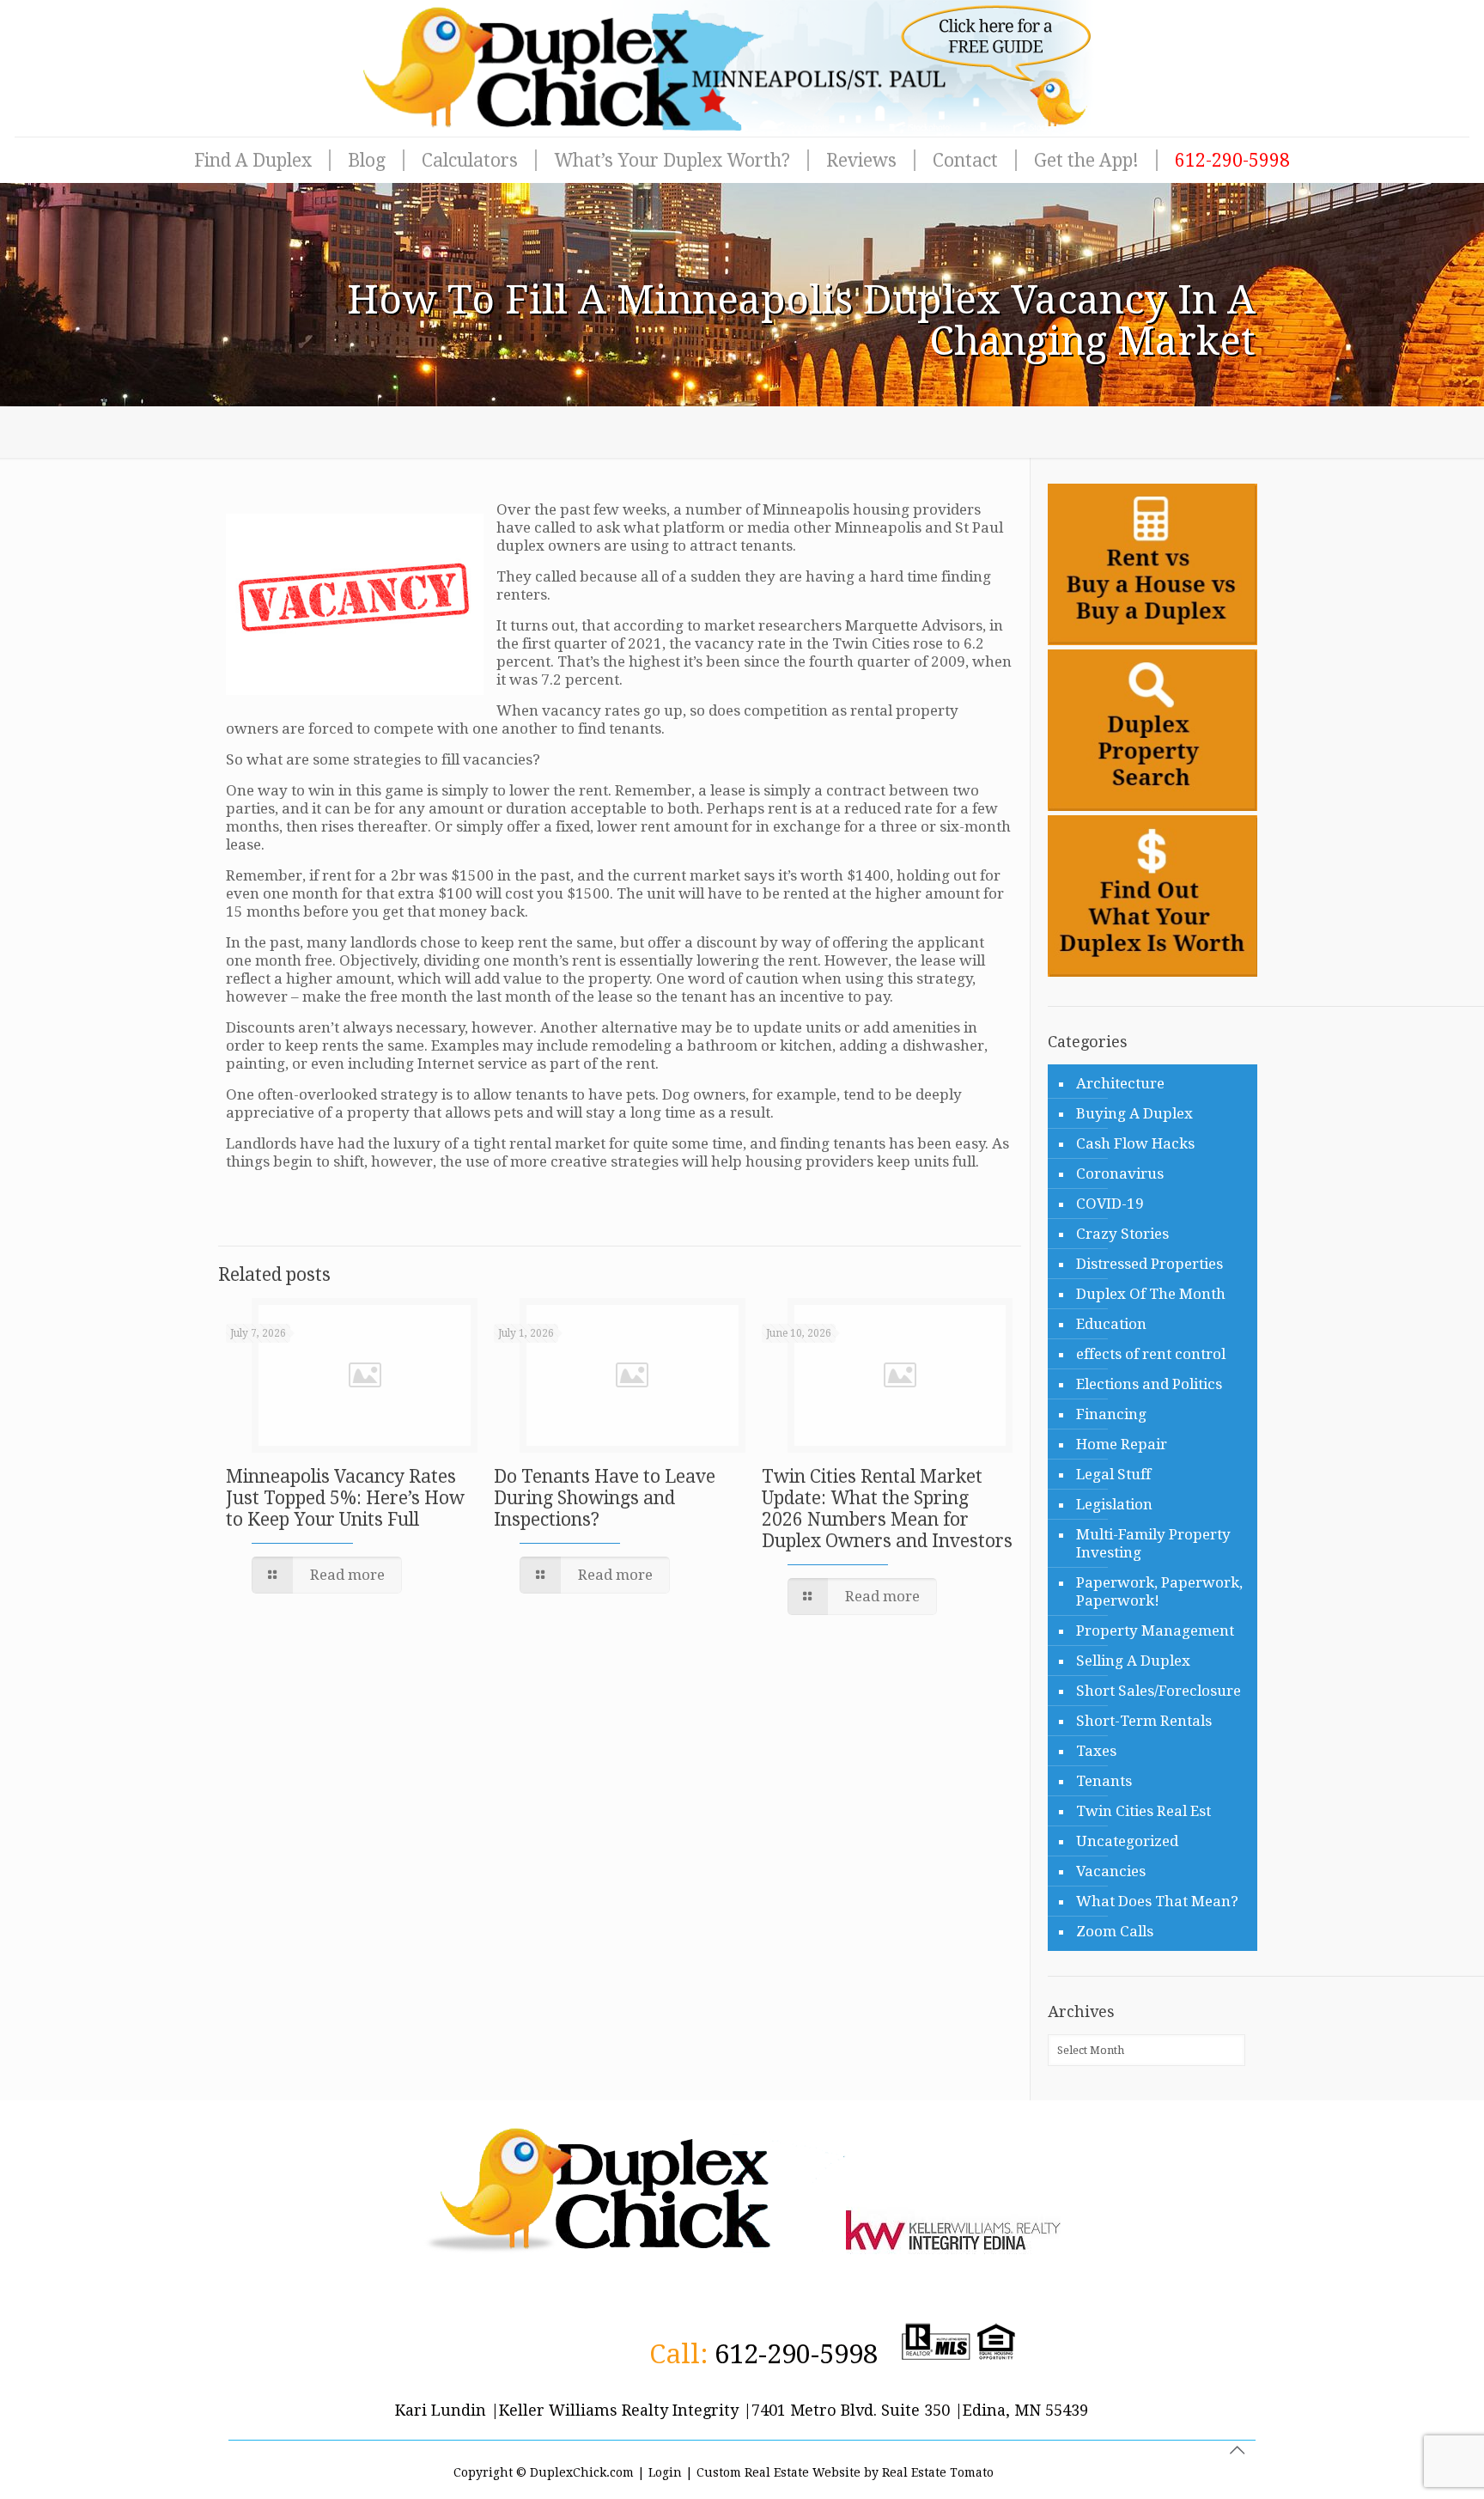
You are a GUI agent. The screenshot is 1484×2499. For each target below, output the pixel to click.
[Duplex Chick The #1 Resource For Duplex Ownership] (742, 68)
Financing (1111, 1414)
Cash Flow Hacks (1135, 1143)
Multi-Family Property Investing (1153, 1543)
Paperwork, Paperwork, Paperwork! (1159, 1591)
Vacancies (1111, 1871)
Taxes (1096, 1751)
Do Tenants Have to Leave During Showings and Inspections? (605, 1498)
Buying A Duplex (1134, 1113)
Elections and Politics (1149, 1384)
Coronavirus (1120, 1173)
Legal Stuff (1113, 1474)
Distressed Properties (1149, 1264)
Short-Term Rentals (1144, 1721)
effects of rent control (1151, 1354)
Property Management (1155, 1630)
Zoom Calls (1115, 1931)
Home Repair (1122, 1444)
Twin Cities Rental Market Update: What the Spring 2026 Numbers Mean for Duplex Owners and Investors (887, 1509)
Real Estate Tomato (938, 2472)
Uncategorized (1127, 1841)
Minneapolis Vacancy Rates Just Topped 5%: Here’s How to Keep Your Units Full (345, 1498)
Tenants (1104, 1781)
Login (665, 2472)
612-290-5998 (796, 2354)
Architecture (1120, 1083)
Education (1111, 1324)
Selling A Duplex (1133, 1661)
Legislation (1114, 1504)
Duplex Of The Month (1151, 1294)
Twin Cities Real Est (1143, 1811)
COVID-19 (1110, 1204)
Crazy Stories (1122, 1234)
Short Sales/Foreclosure (1159, 1691)
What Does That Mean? (1157, 1901)
